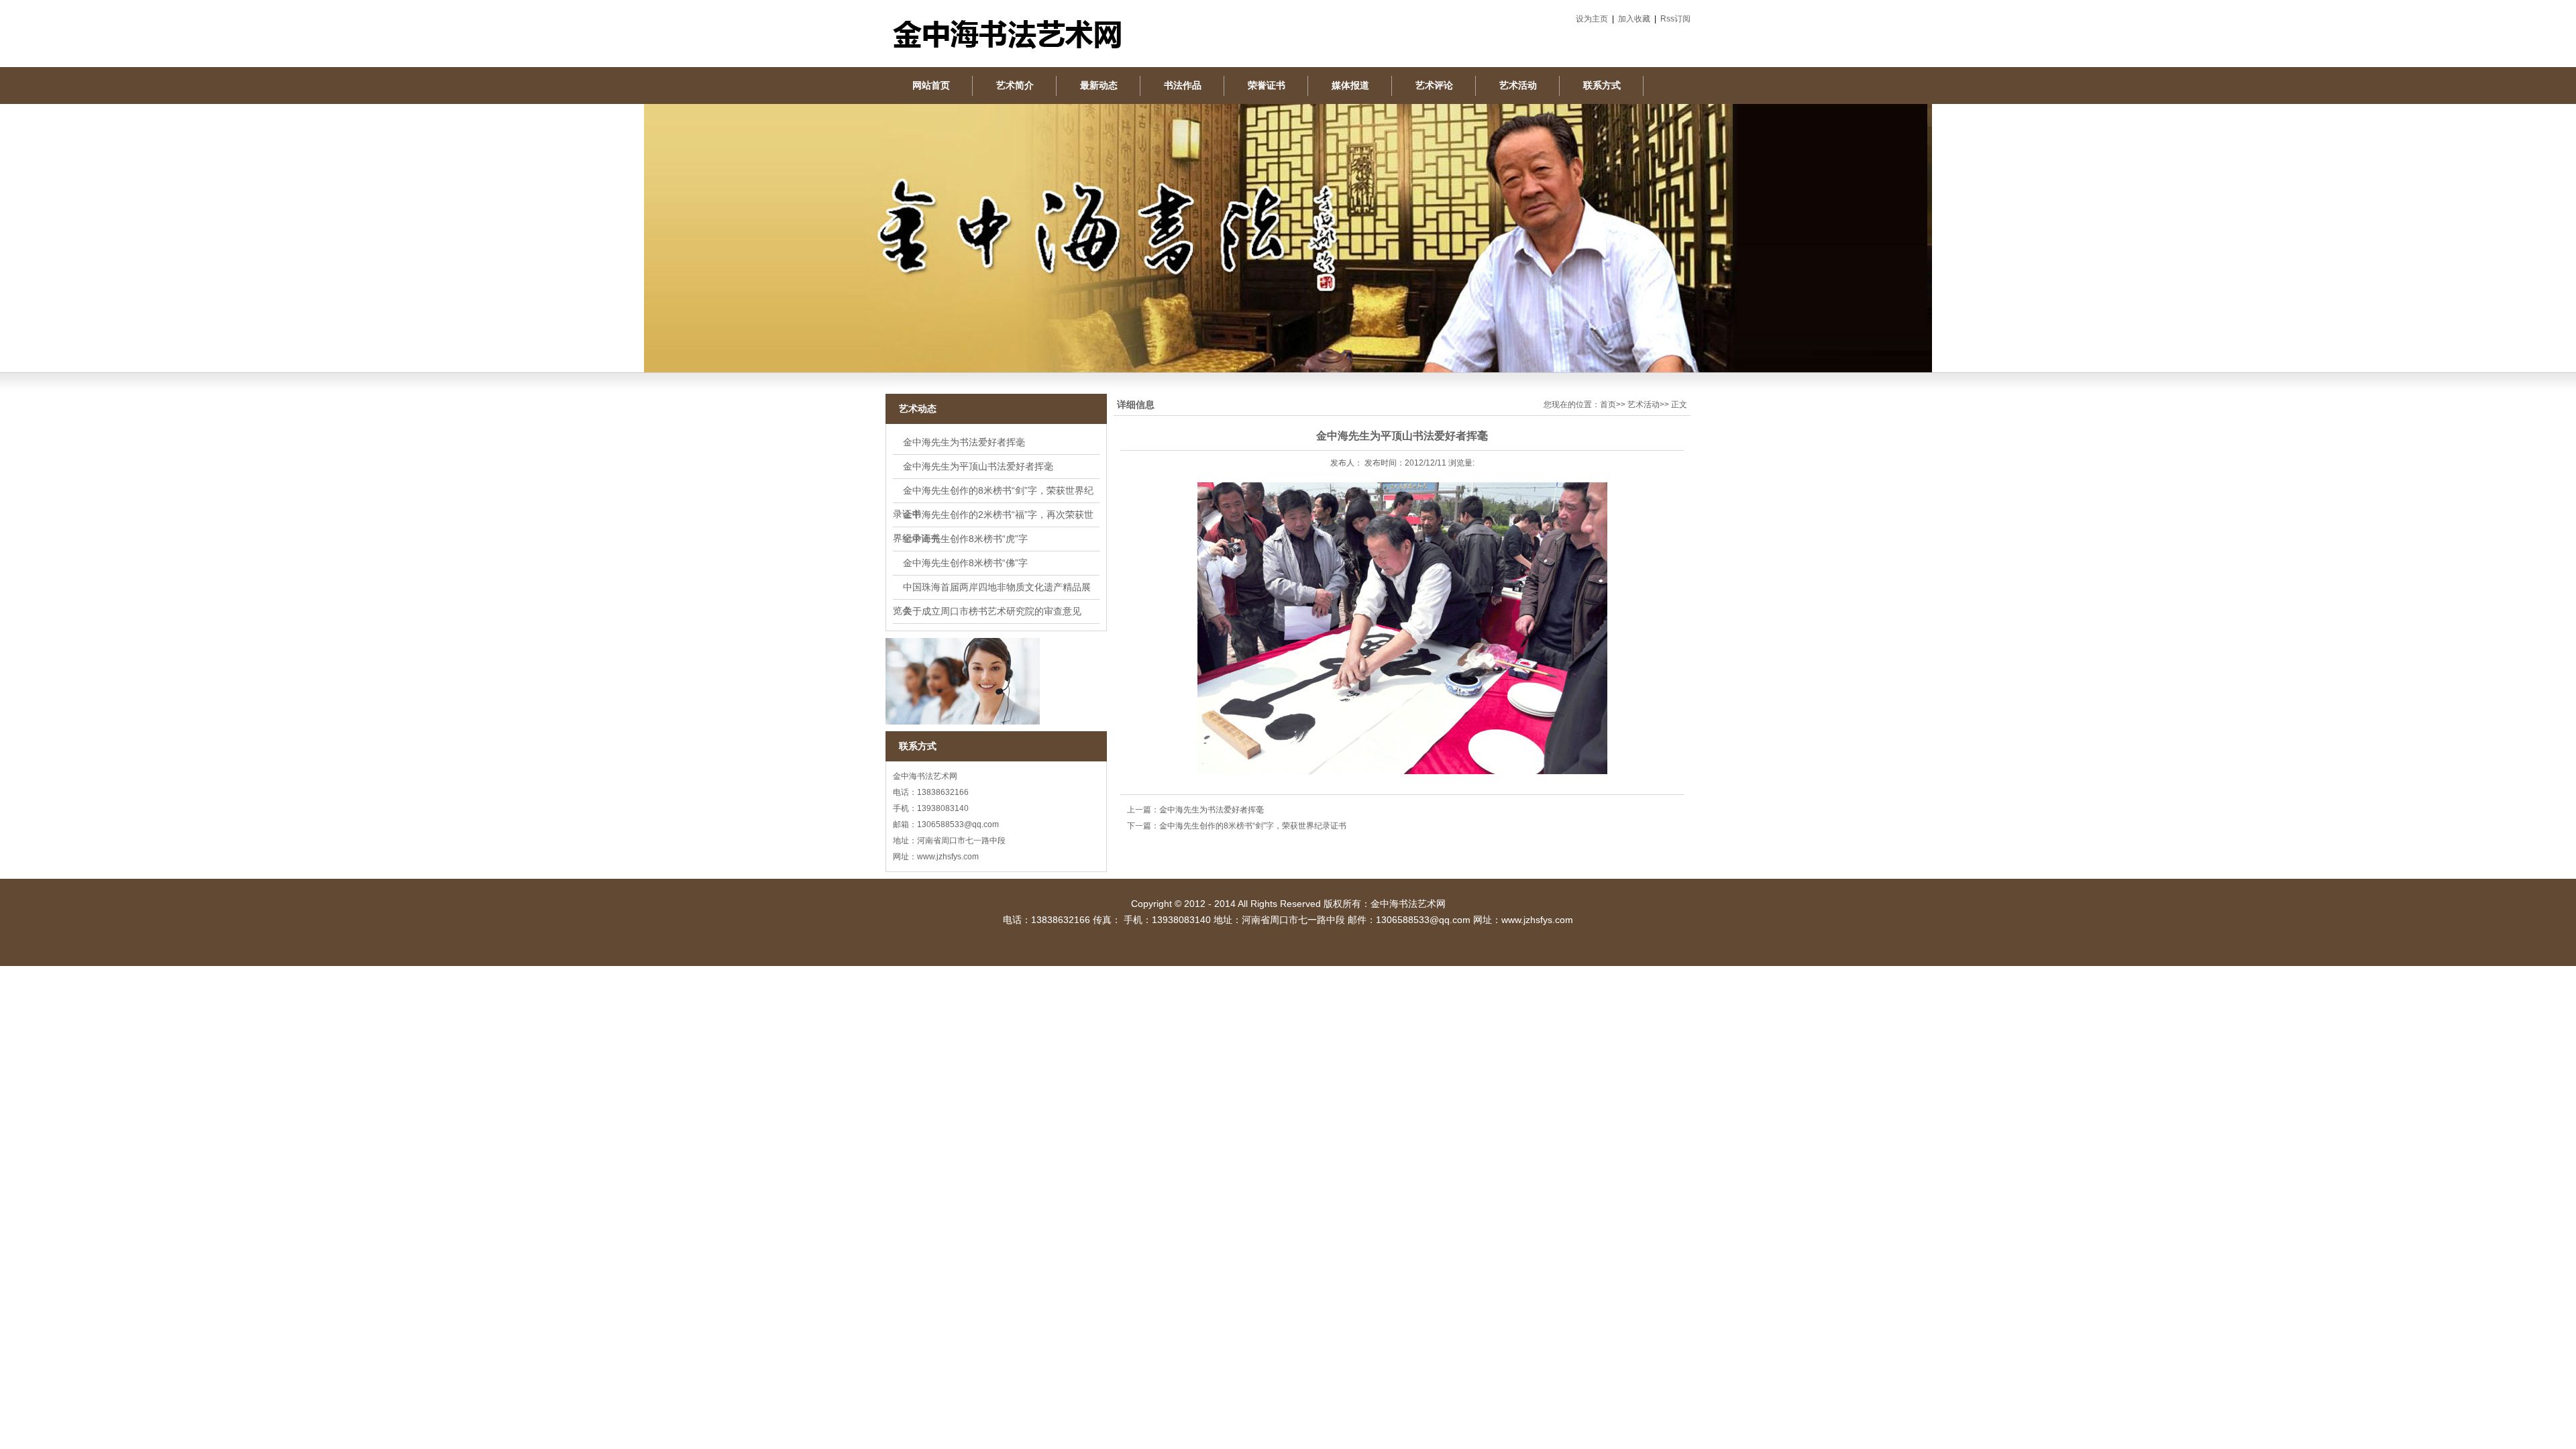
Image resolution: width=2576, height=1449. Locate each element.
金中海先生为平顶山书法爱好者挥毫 (978, 466)
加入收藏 (1634, 19)
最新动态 (1099, 85)
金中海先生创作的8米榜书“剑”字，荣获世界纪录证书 (1253, 826)
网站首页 (931, 85)
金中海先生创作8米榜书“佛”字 (965, 563)
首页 (1608, 405)
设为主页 (1592, 19)
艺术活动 (1518, 85)
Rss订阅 (1675, 19)
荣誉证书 (1267, 85)
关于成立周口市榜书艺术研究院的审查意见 (992, 611)
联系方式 (1602, 85)
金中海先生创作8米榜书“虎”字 (965, 539)
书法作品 (1183, 85)
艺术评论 (1434, 85)
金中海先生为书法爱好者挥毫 (964, 442)
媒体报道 (1350, 85)
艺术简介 (1015, 85)
